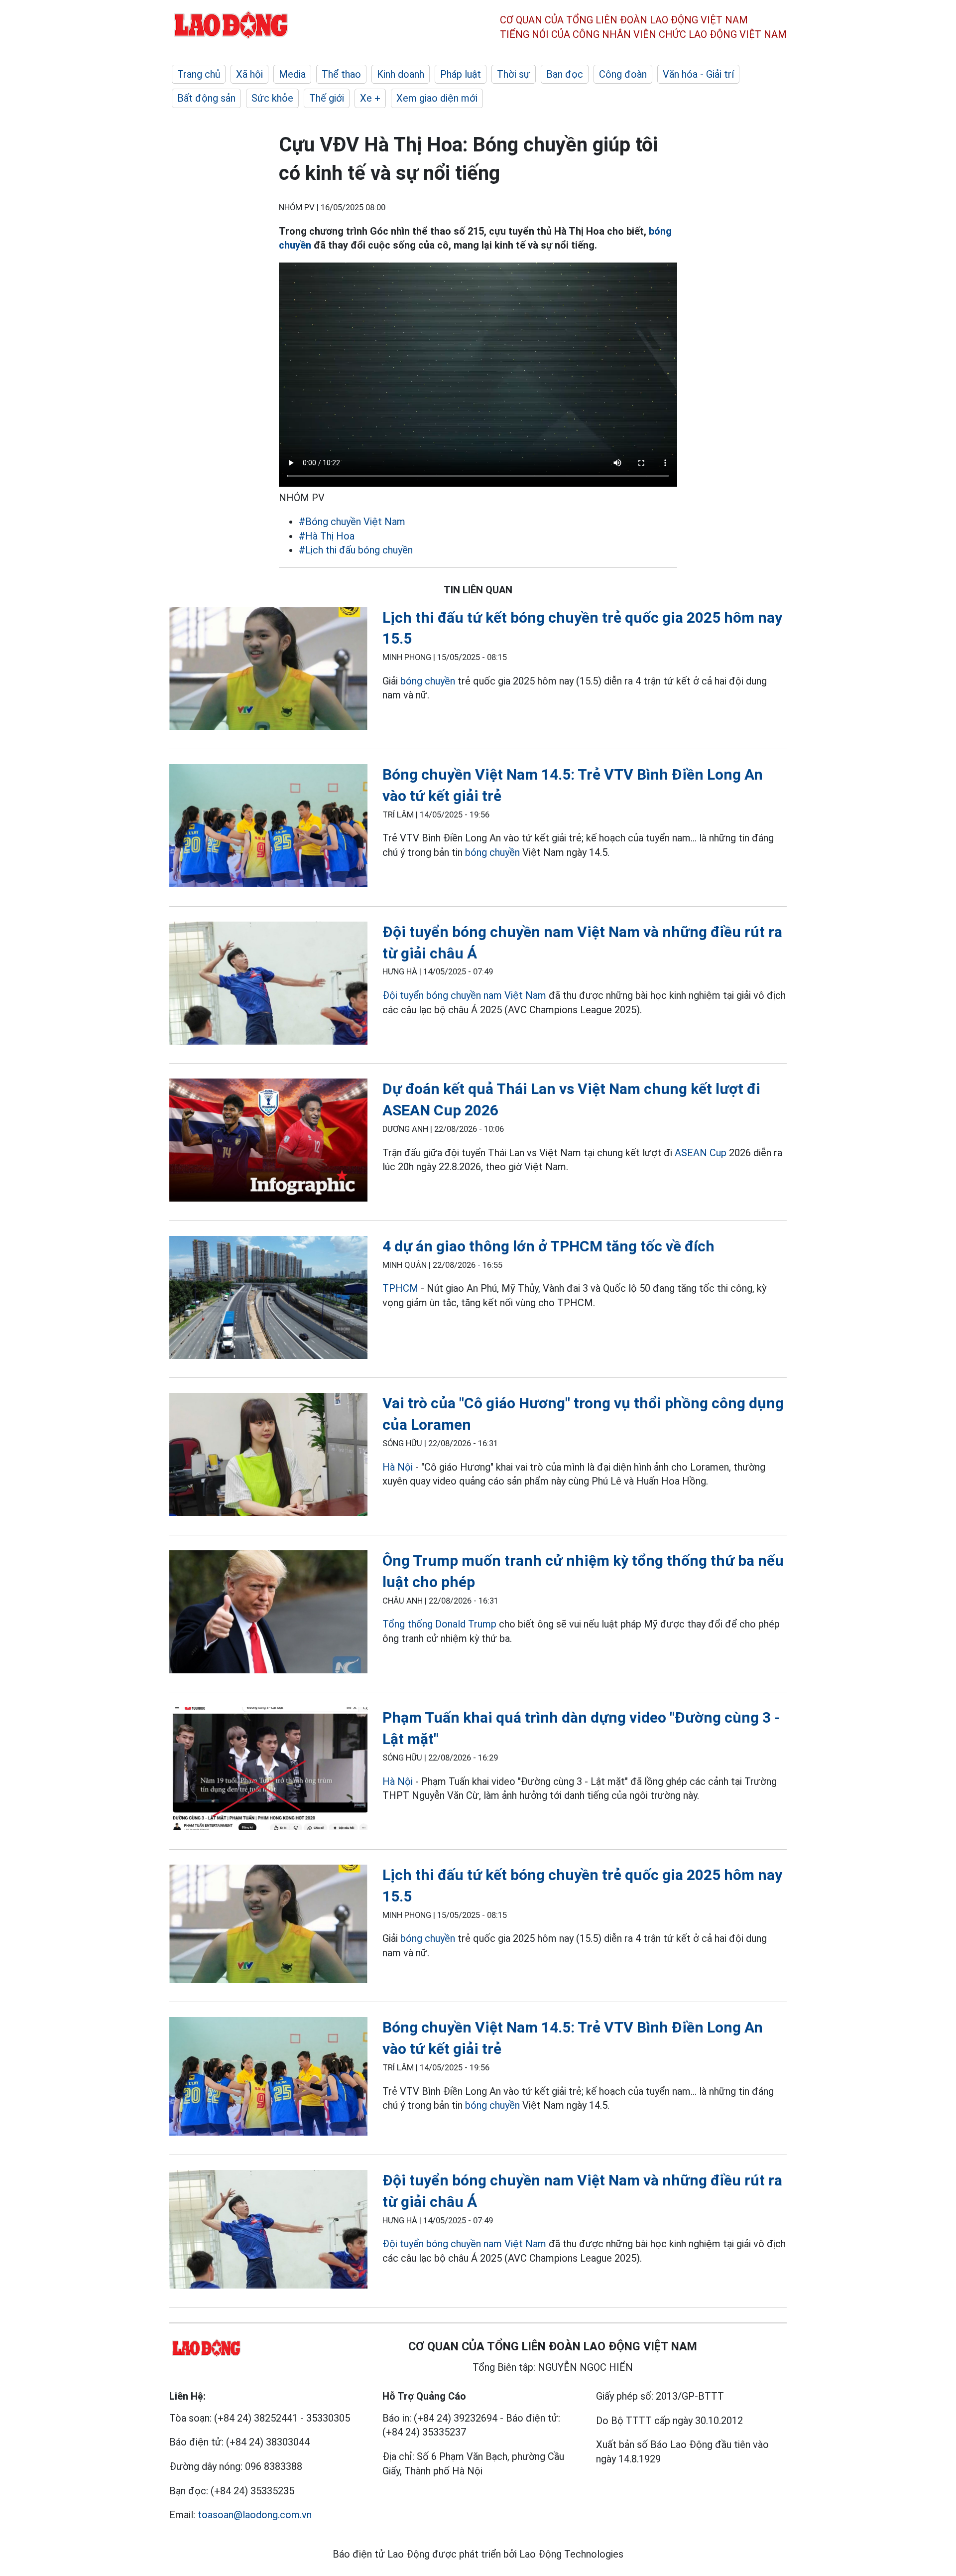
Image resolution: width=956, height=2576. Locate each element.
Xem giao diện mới (437, 98)
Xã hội (249, 74)
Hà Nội (398, 1467)
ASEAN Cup (701, 1153)
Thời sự (514, 74)
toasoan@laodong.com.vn (255, 2515)
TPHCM (400, 1288)
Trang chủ (199, 74)
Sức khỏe (272, 98)
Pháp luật (461, 74)
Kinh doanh (401, 74)
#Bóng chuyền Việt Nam (352, 522)
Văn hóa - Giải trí (698, 74)
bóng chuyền (428, 681)
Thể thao (341, 74)
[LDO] (268, 671)
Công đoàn (623, 74)
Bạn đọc (565, 74)
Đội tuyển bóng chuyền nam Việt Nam (464, 995)
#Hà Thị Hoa (327, 536)
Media (292, 74)
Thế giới (327, 98)
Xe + (370, 98)
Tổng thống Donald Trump (439, 1624)
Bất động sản (206, 98)
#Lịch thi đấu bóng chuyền (356, 550)
